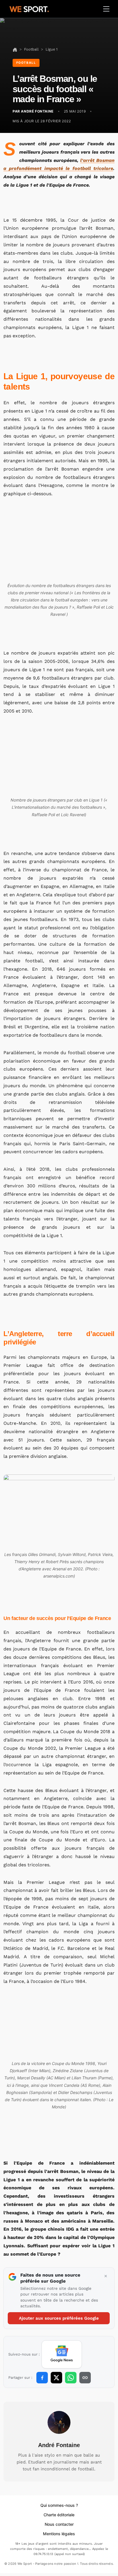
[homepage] (29, 8)
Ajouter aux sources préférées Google (59, 2318)
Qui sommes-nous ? (59, 2505)
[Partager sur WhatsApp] (71, 2378)
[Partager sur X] (56, 2378)
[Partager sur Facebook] (42, 2378)
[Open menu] (106, 9)
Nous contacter (59, 2524)
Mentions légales (59, 2534)
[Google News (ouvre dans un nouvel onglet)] (62, 2354)
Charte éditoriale (59, 2515)
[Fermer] (106, 2276)
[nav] (15, 49)
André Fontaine (59, 2445)
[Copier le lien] (85, 2378)
